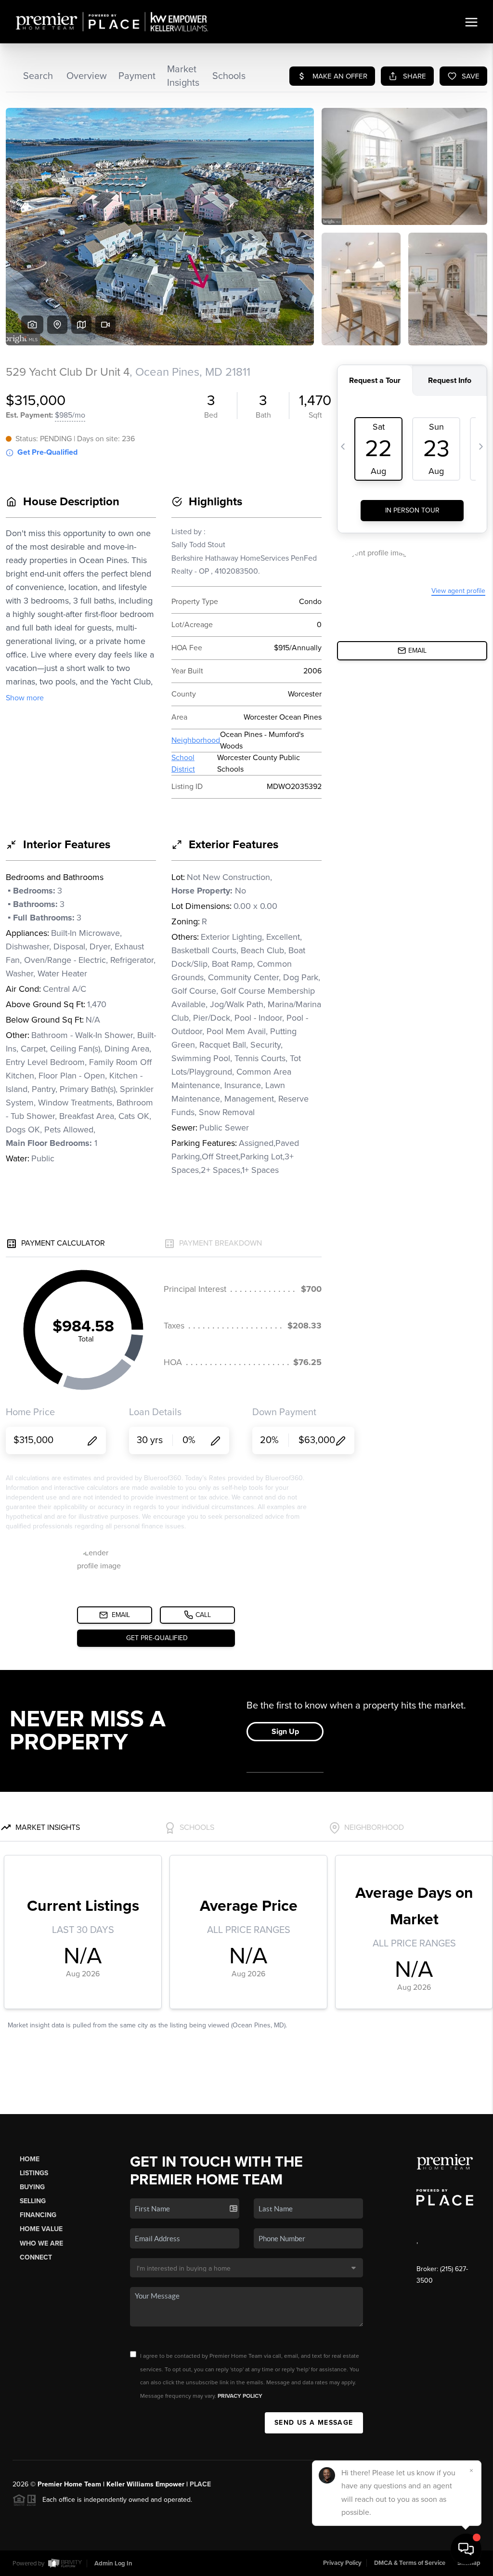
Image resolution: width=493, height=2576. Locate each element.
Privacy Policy (240, 2396)
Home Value (41, 2229)
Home (30, 2159)
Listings (34, 2173)
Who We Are (41, 2243)
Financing (38, 2215)
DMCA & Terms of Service (410, 2563)
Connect (36, 2257)
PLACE (200, 2484)
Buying (32, 2187)
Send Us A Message (314, 2423)
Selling (33, 2201)
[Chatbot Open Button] (466, 2549)
